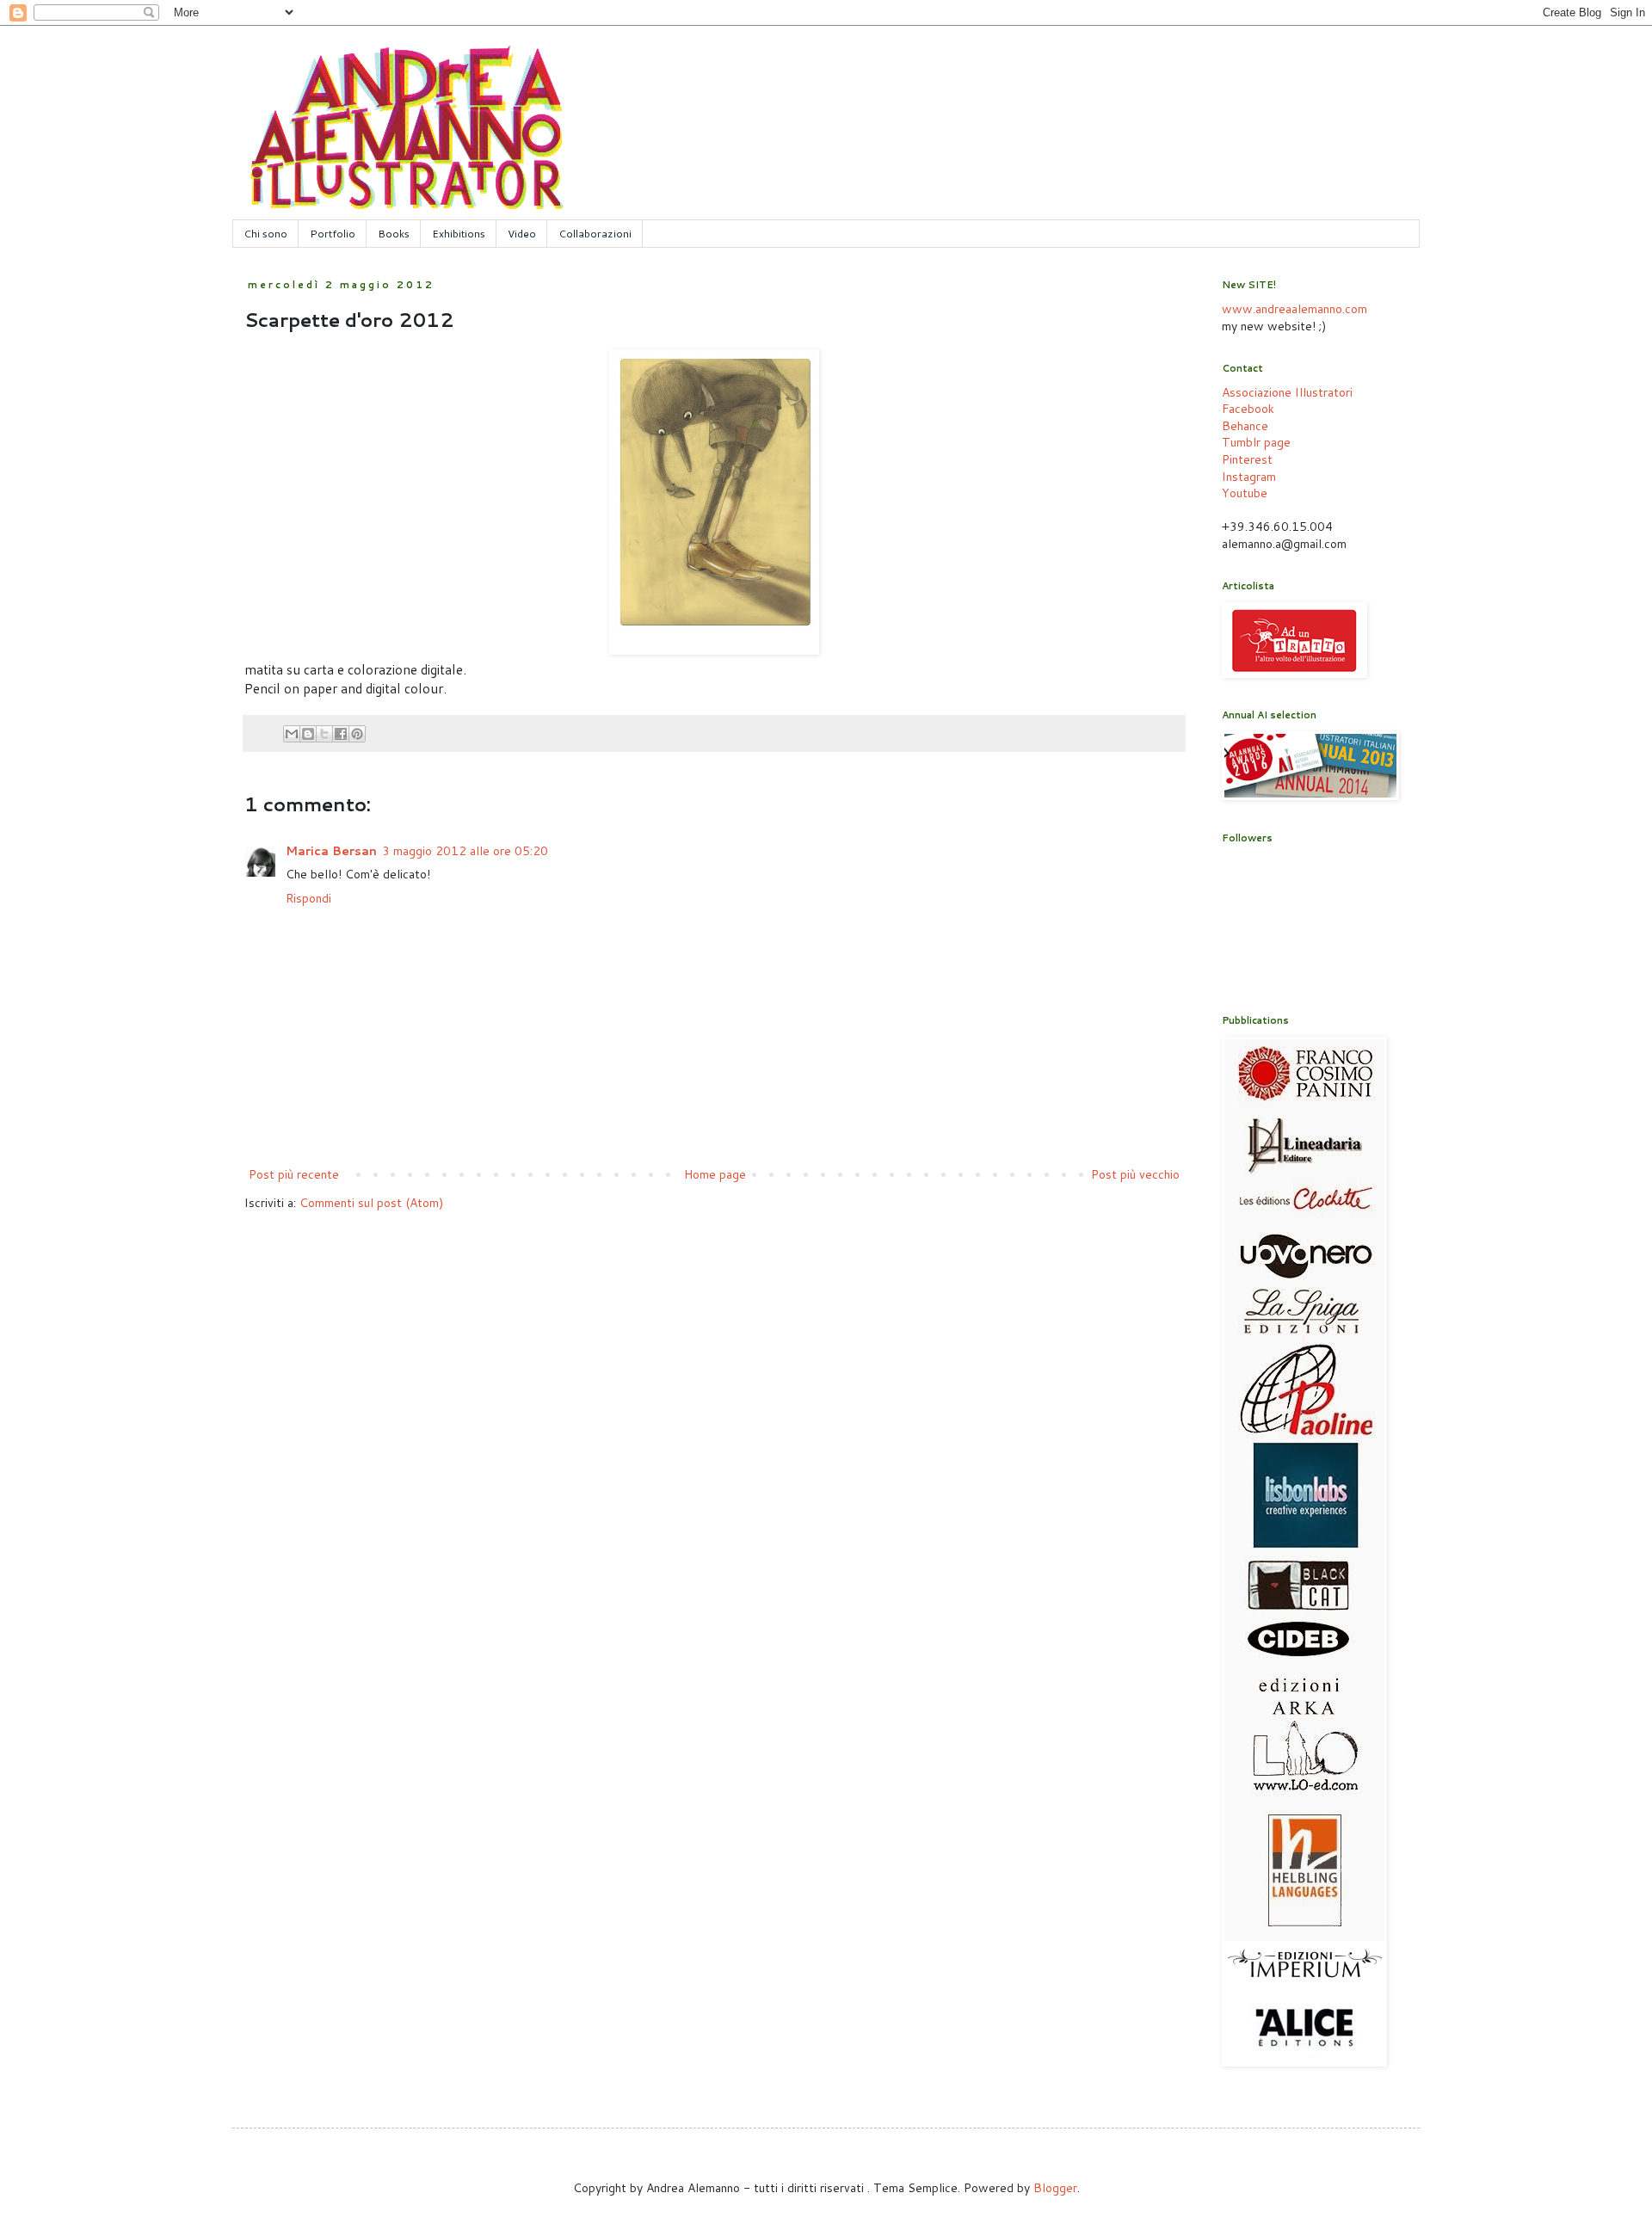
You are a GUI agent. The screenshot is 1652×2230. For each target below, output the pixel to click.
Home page (715, 1174)
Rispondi (308, 898)
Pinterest (1247, 459)
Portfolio (333, 234)
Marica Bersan (331, 851)
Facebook (1248, 409)
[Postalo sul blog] (308, 734)
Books (394, 234)
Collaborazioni (595, 234)
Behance (1245, 426)
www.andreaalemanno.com (1294, 309)
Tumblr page (1256, 442)
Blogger (1055, 2188)
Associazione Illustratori (1287, 392)
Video (522, 234)
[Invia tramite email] (292, 734)
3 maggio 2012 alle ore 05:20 (465, 851)
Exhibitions (459, 234)
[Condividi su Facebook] (341, 734)
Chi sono (265, 234)
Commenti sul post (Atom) (371, 1203)
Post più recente (294, 1174)
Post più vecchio (1135, 1174)
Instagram (1249, 477)
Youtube (1245, 493)
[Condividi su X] (324, 734)
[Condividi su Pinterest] (357, 734)
